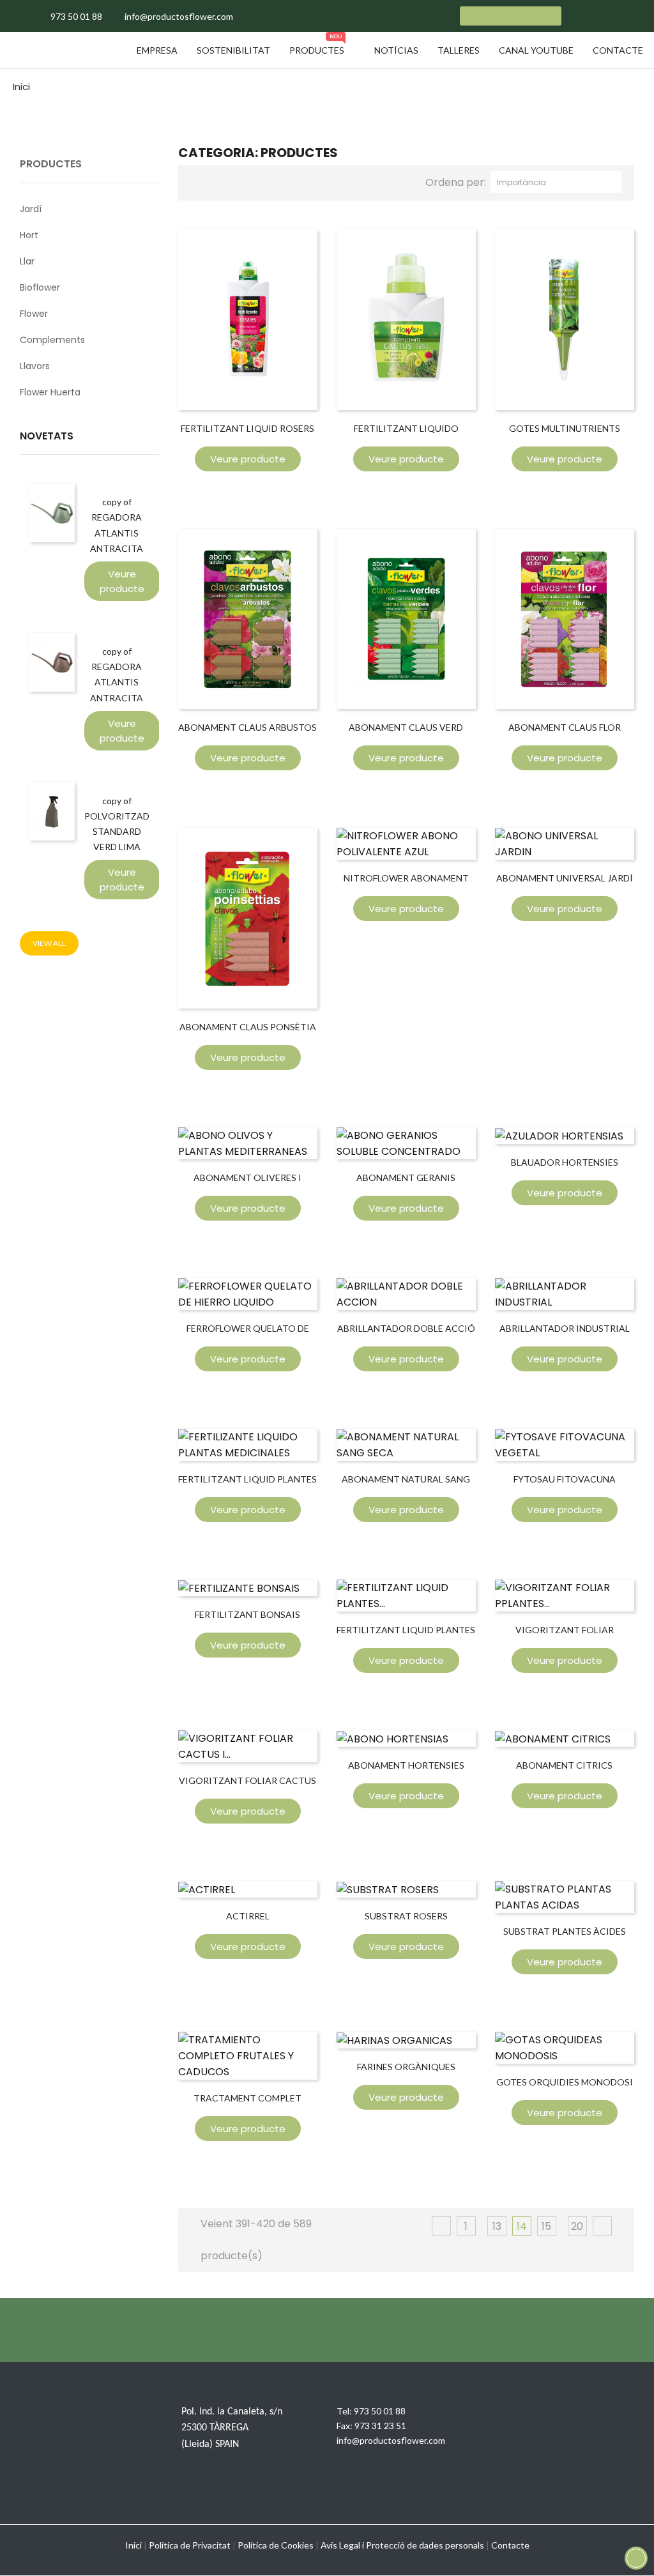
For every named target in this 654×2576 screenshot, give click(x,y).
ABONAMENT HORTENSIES (406, 1765)
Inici (133, 2545)
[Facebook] (515, 2420)
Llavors (35, 366)
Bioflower (40, 287)
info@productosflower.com (391, 2440)
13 (497, 2226)
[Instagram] (586, 2420)
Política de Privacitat (190, 2545)
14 (522, 2226)
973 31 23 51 (380, 2426)
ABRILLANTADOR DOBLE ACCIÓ (406, 1328)
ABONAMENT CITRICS (564, 1765)
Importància (559, 182)
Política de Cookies (276, 2545)
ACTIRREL (248, 1916)
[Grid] (201, 181)
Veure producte (122, 581)
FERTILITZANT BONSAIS (247, 1614)
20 (577, 2226)
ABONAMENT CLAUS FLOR (565, 727)
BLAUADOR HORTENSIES (565, 1162)
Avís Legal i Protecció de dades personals (402, 2545)
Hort (29, 235)
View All (49, 943)
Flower (34, 314)
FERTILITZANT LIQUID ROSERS (247, 428)
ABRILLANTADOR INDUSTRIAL (565, 1328)
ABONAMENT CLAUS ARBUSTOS (247, 727)
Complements (52, 340)
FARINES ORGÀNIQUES (406, 2067)
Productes (51, 164)
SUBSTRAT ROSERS (406, 1916)
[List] (222, 181)
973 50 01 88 (380, 2411)
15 (546, 2226)
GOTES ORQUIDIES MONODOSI (565, 2082)
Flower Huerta (50, 392)
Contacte (510, 2545)
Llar (27, 261)
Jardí (31, 209)
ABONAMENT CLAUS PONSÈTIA (248, 1027)
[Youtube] (621, 2420)
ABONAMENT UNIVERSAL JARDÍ (565, 878)
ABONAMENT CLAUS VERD (406, 727)
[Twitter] (551, 2420)
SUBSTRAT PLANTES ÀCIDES (565, 1931)
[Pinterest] (570, 2459)
